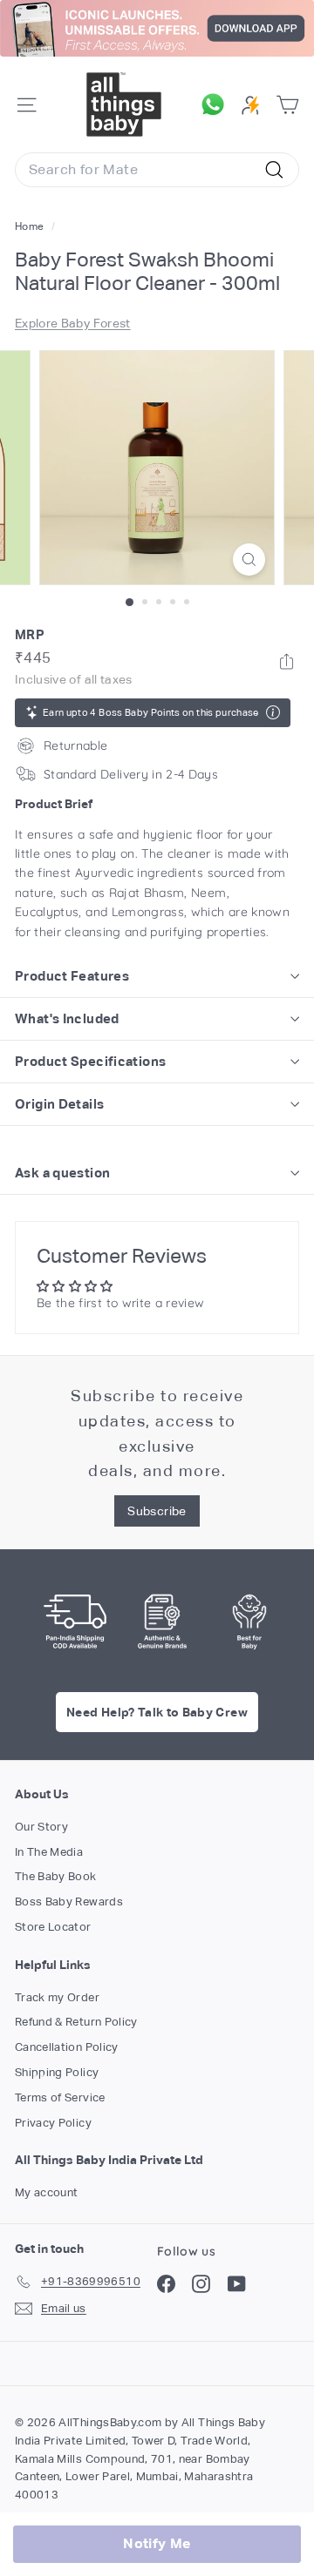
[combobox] (157, 170)
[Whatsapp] (287, 661)
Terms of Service (60, 2097)
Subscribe (157, 1511)
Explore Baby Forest (73, 323)
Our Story (41, 1827)
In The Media (49, 1852)
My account (47, 2192)
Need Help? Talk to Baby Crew (157, 1712)
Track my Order (57, 1997)
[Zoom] (249, 560)
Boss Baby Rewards (69, 1902)
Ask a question (62, 1173)
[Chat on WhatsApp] (217, 105)
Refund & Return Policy (76, 2022)
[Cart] (287, 105)
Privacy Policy (53, 2123)
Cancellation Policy (67, 2047)
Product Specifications (90, 1061)
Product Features (72, 976)
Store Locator (53, 1927)
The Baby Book (56, 1876)
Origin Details (59, 1104)
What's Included (67, 1018)
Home (31, 226)
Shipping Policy (57, 2072)
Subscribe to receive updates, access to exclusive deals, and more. (157, 1433)
